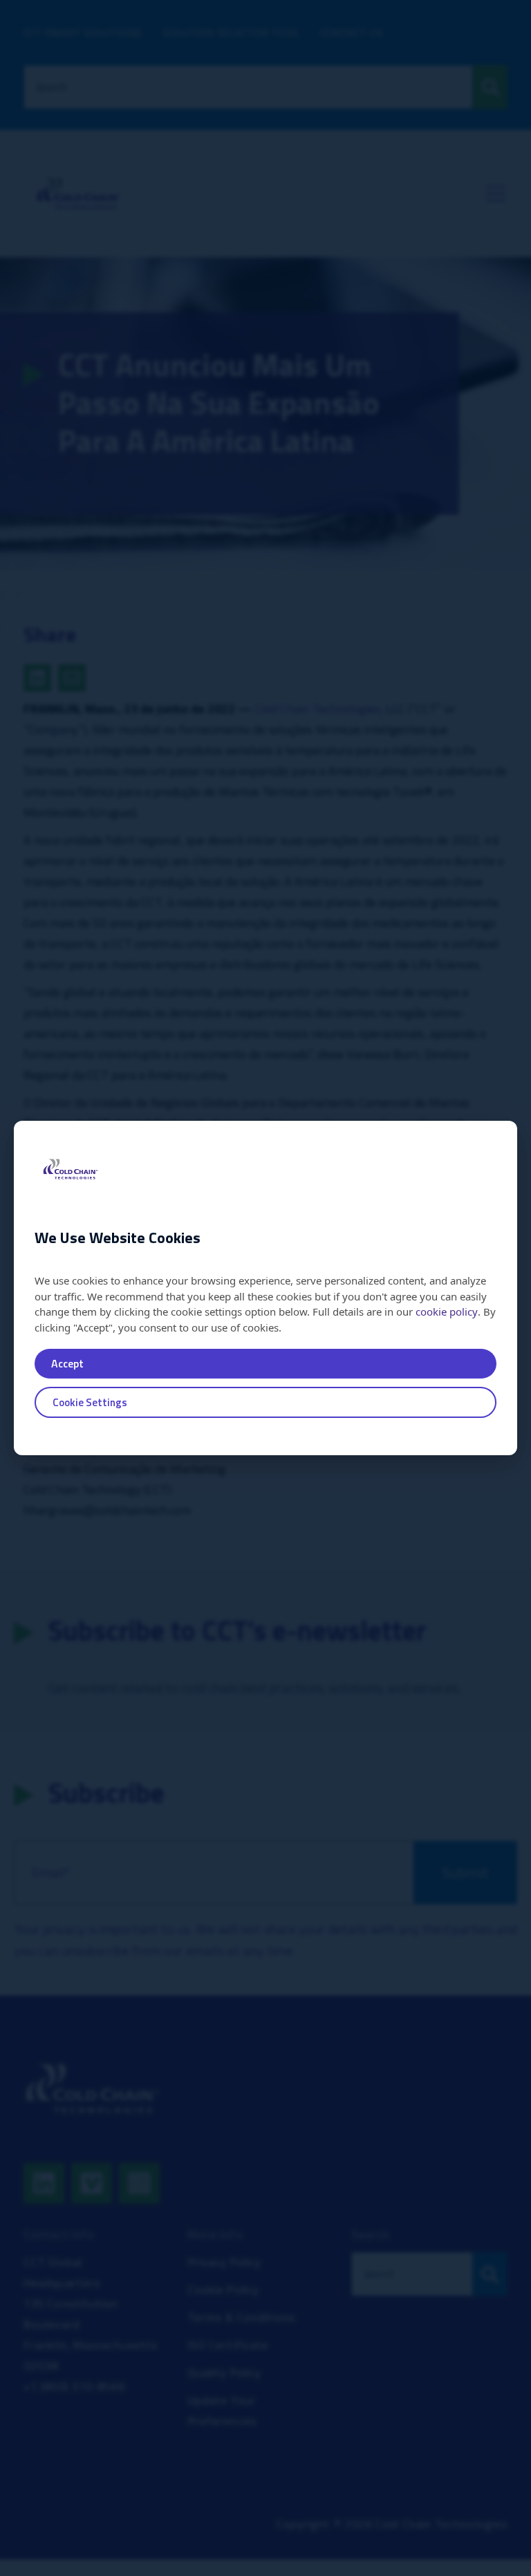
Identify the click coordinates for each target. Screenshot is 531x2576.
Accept (67, 1363)
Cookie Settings (90, 1402)
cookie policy (447, 1311)
